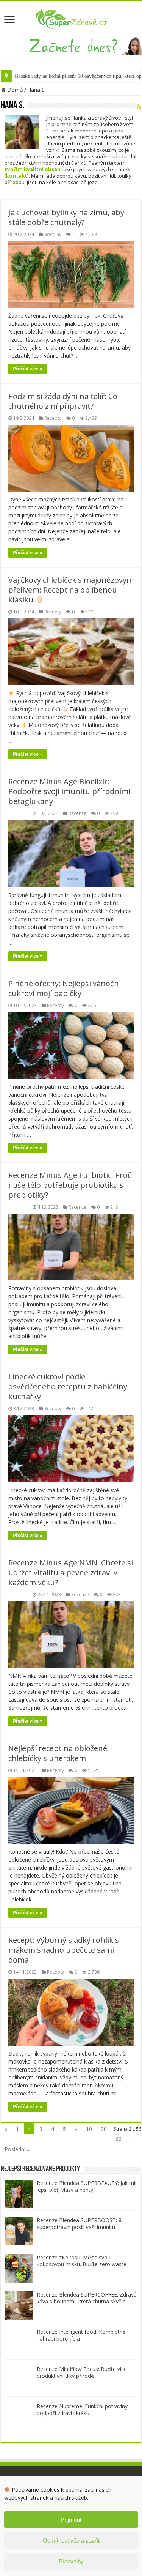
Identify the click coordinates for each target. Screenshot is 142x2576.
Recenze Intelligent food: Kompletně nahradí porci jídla (81, 2335)
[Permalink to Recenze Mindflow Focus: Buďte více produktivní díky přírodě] (19, 2379)
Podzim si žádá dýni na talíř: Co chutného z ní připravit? (63, 401)
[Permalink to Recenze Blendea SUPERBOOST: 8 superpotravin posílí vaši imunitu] (19, 2230)
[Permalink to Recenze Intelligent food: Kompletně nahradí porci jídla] (19, 2342)
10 (89, 2129)
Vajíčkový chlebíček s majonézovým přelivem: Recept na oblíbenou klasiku (71, 590)
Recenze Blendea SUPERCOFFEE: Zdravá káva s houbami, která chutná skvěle (87, 2298)
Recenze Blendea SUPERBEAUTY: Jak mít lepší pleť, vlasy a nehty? (87, 2186)
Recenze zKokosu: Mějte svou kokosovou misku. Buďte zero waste (82, 2261)
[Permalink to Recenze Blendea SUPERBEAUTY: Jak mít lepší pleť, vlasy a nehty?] (19, 2193)
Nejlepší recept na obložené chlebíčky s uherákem (58, 1753)
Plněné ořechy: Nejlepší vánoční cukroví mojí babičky (65, 988)
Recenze (77, 813)
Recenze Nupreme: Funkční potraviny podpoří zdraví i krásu (82, 2410)
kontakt (17, 176)
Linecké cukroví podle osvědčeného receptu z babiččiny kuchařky (68, 1387)
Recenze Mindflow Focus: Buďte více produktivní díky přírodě (82, 2372)
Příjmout (71, 2520)
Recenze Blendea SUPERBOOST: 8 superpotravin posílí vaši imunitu (79, 2224)
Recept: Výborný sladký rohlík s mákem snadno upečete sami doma (64, 1950)
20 (104, 2129)
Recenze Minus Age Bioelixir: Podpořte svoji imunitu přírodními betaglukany (69, 791)
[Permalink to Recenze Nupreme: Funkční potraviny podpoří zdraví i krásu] (19, 2416)
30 (119, 2139)
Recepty (53, 418)
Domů (14, 90)
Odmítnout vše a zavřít (71, 2541)
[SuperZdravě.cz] (71, 18)
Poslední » (17, 2149)
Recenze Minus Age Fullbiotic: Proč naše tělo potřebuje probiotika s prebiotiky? (70, 1185)
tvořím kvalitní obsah (33, 169)
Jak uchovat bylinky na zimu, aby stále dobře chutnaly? (66, 217)
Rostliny (53, 234)
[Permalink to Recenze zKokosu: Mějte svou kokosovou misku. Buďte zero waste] (19, 2268)
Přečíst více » (28, 369)
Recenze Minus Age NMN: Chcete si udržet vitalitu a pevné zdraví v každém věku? (71, 1573)
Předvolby (71, 2561)
